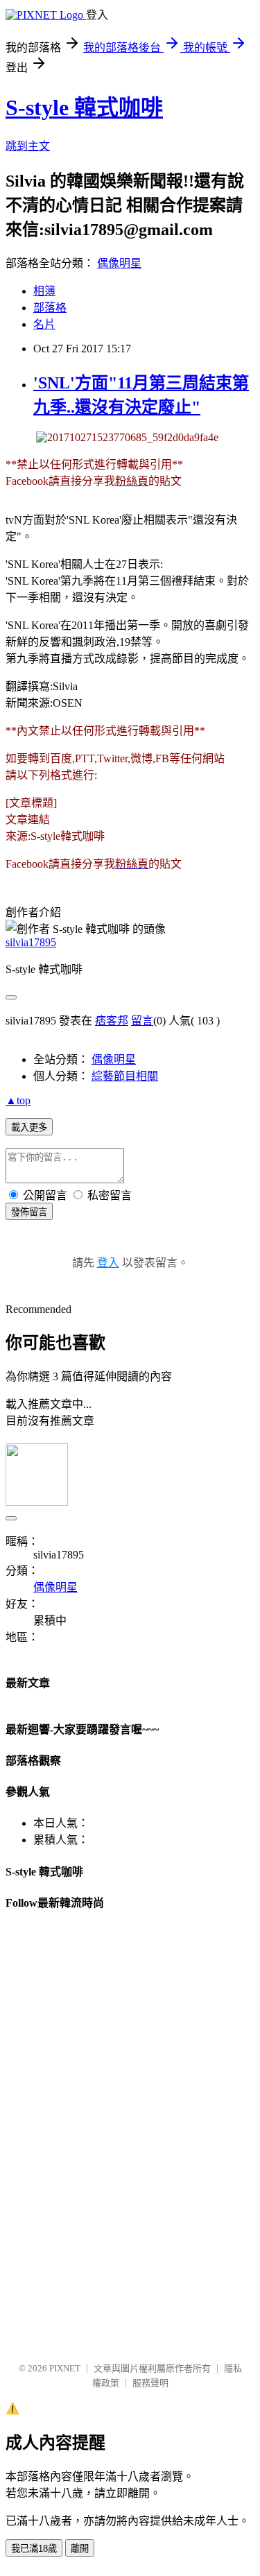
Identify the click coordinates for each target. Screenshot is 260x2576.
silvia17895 (31, 942)
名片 (44, 324)
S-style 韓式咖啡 (84, 108)
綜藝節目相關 (125, 1076)
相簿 (44, 291)
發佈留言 (29, 1212)
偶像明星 (119, 263)
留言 (142, 1021)
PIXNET (65, 2368)
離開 (80, 2549)
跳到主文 (28, 146)
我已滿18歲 (34, 2549)
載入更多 (29, 1127)
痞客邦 (112, 1021)
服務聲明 (150, 2383)
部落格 (50, 308)
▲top (18, 1100)
